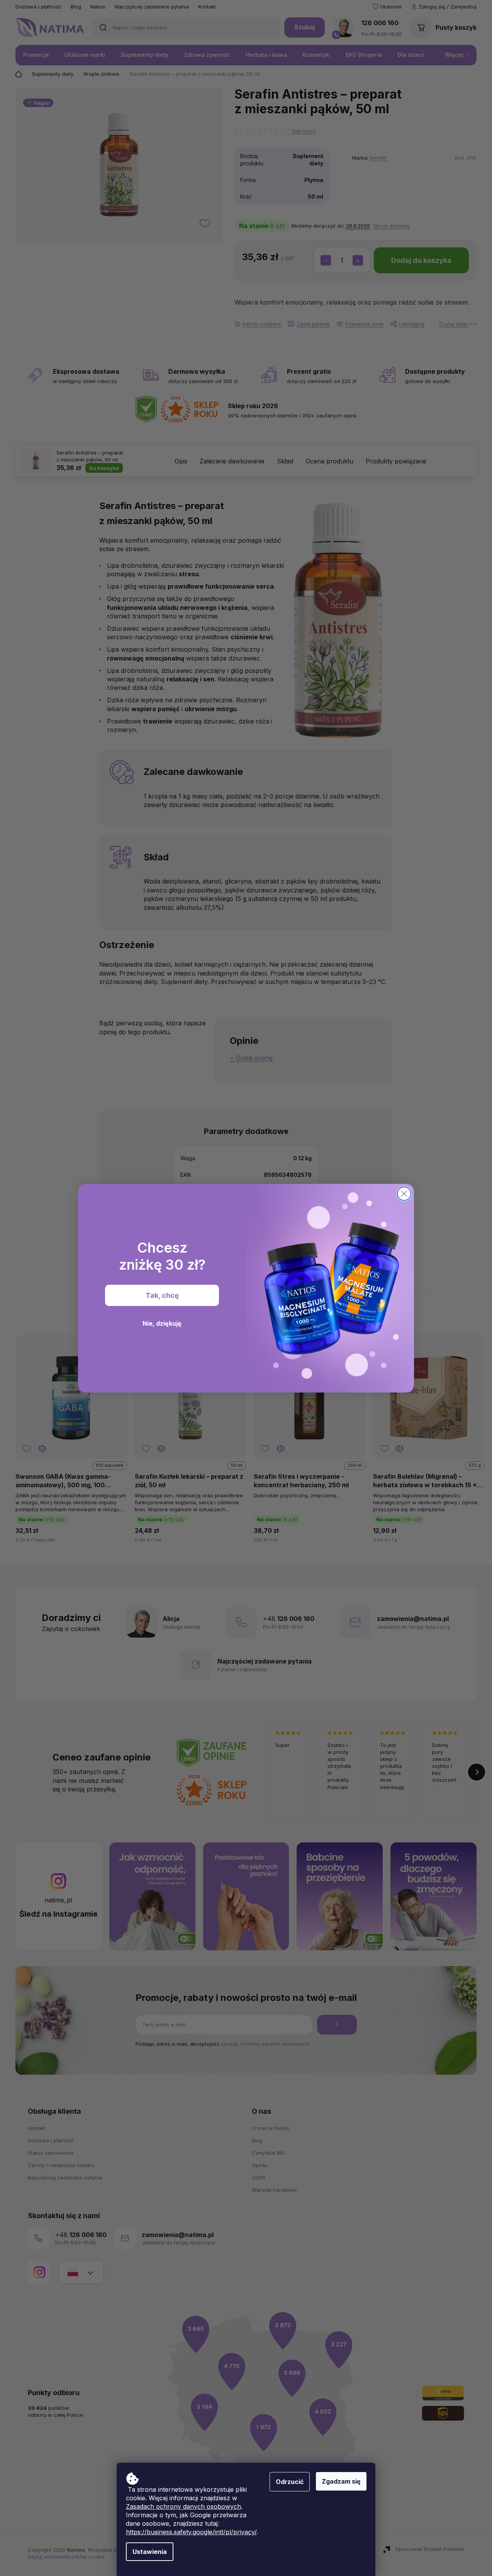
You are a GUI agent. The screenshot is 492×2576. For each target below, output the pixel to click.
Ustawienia (150, 2552)
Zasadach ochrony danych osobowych (183, 2506)
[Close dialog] (404, 1194)
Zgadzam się (341, 2481)
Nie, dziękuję (162, 1323)
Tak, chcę (162, 1295)
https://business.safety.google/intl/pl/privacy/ (191, 2532)
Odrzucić (290, 2482)
